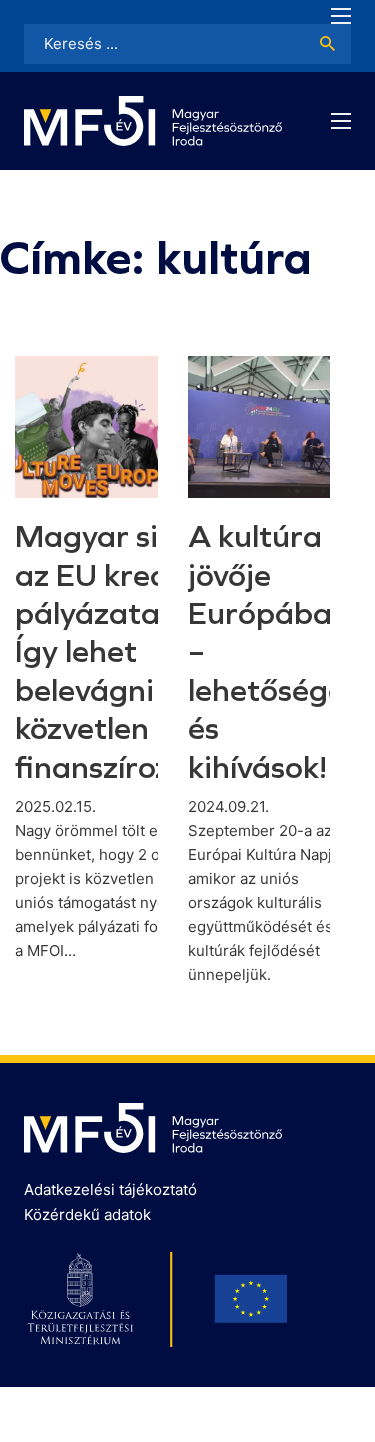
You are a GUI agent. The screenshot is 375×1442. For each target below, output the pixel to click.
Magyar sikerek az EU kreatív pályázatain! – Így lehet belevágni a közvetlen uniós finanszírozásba (128, 651)
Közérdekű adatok (87, 1214)
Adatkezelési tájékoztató (110, 1189)
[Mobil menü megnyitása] (341, 16)
